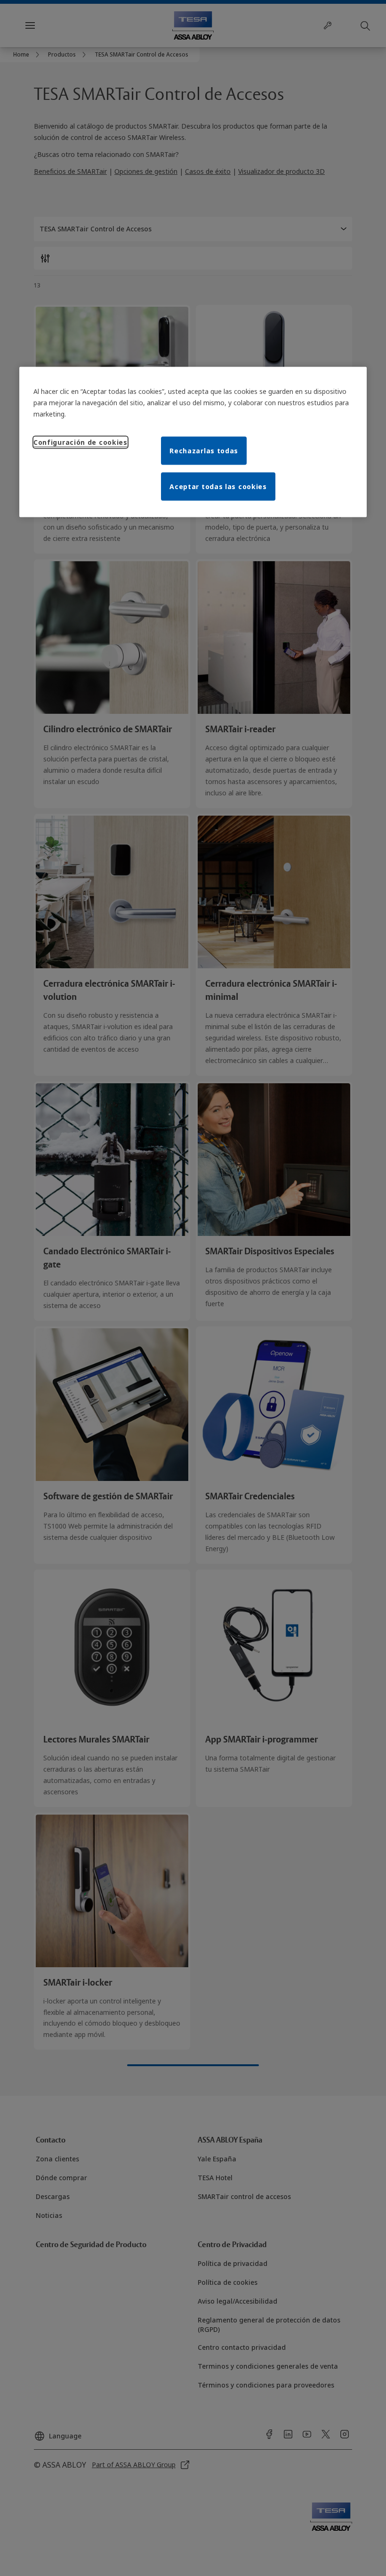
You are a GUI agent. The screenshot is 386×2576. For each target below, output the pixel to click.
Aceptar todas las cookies (218, 487)
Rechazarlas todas (204, 451)
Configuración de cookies (80, 442)
